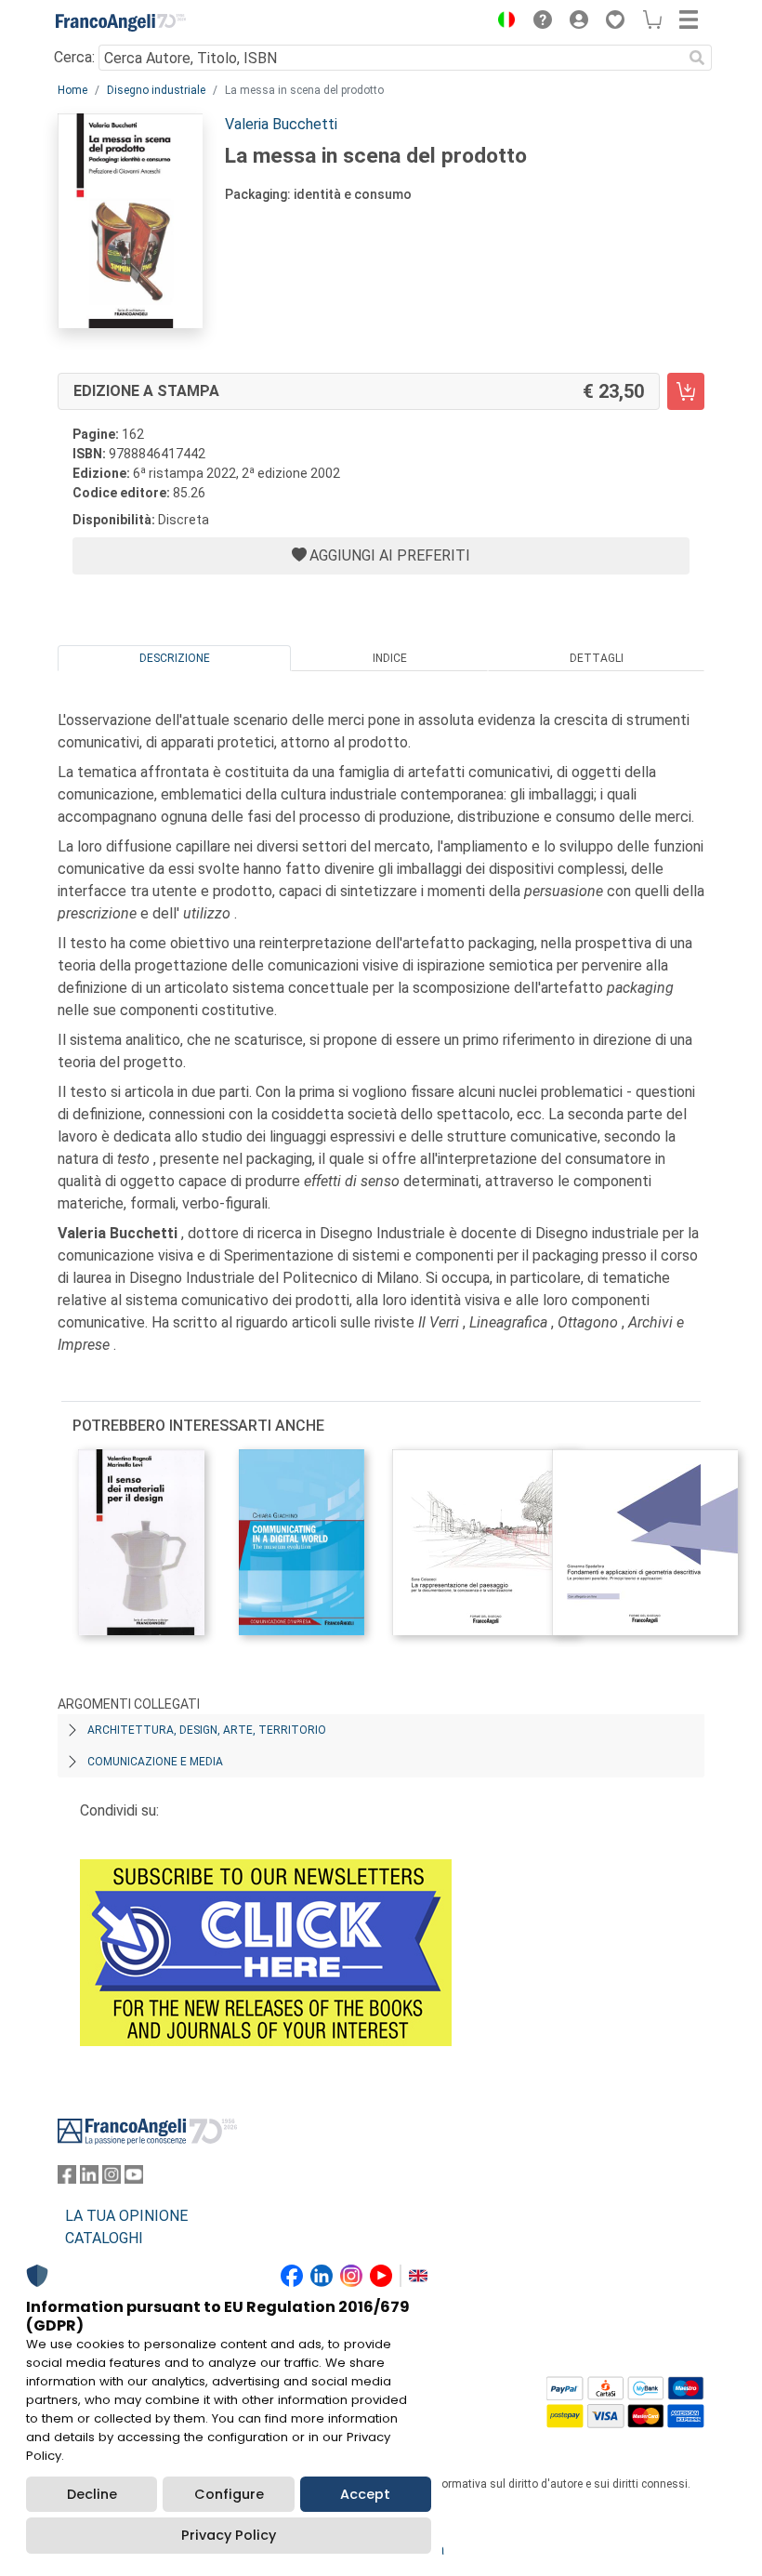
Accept (365, 2494)
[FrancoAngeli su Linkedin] (89, 2179)
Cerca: (74, 57)
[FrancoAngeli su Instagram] (112, 2179)
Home (72, 90)
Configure (229, 2494)
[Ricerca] (697, 58)
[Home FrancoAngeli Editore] (121, 22)
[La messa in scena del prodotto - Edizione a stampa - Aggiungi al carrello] (686, 391)
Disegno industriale (156, 90)
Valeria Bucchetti (281, 124)
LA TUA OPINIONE (126, 2216)
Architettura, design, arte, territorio (207, 1730)
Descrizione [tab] (175, 658)
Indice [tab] (390, 658)
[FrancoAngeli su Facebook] (67, 2179)
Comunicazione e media (155, 1762)
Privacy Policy (229, 2535)
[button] (502, 22)
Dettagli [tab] (597, 658)
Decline (92, 2494)
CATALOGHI (104, 2238)
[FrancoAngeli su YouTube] (134, 2179)
